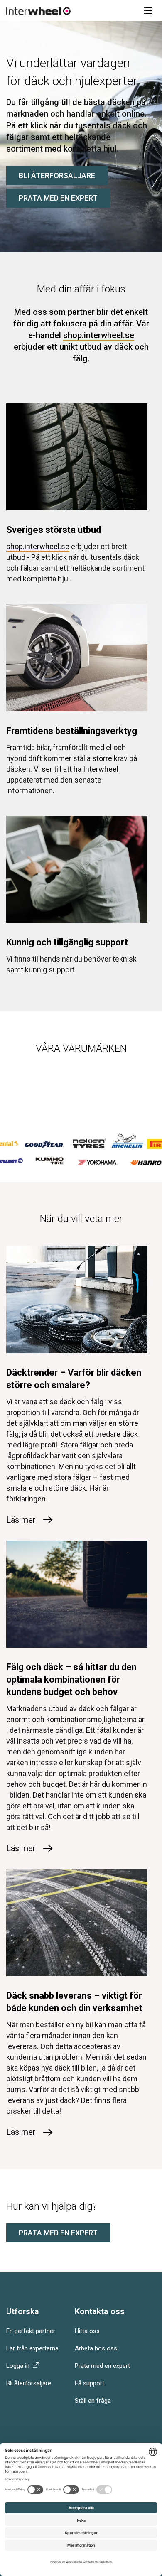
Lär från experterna (32, 2348)
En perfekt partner (31, 2331)
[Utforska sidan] (145, 10)
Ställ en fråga (93, 2401)
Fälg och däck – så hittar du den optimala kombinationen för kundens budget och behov (71, 1679)
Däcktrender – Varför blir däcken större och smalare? (74, 1379)
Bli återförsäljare (57, 175)
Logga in (20, 2366)
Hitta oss (87, 2331)
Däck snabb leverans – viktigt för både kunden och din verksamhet (74, 2002)
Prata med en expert (58, 198)
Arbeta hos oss (96, 2348)
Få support (90, 2383)
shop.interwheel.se (99, 335)
